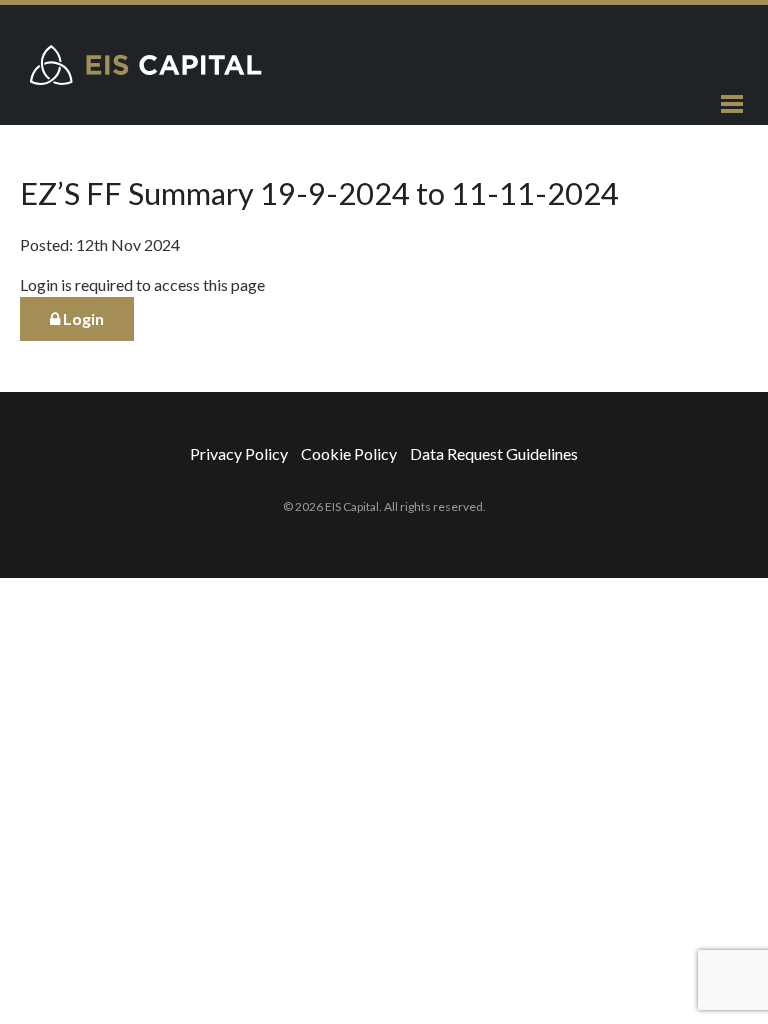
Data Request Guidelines (494, 453)
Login (82, 318)
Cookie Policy (349, 453)
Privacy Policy (239, 453)
